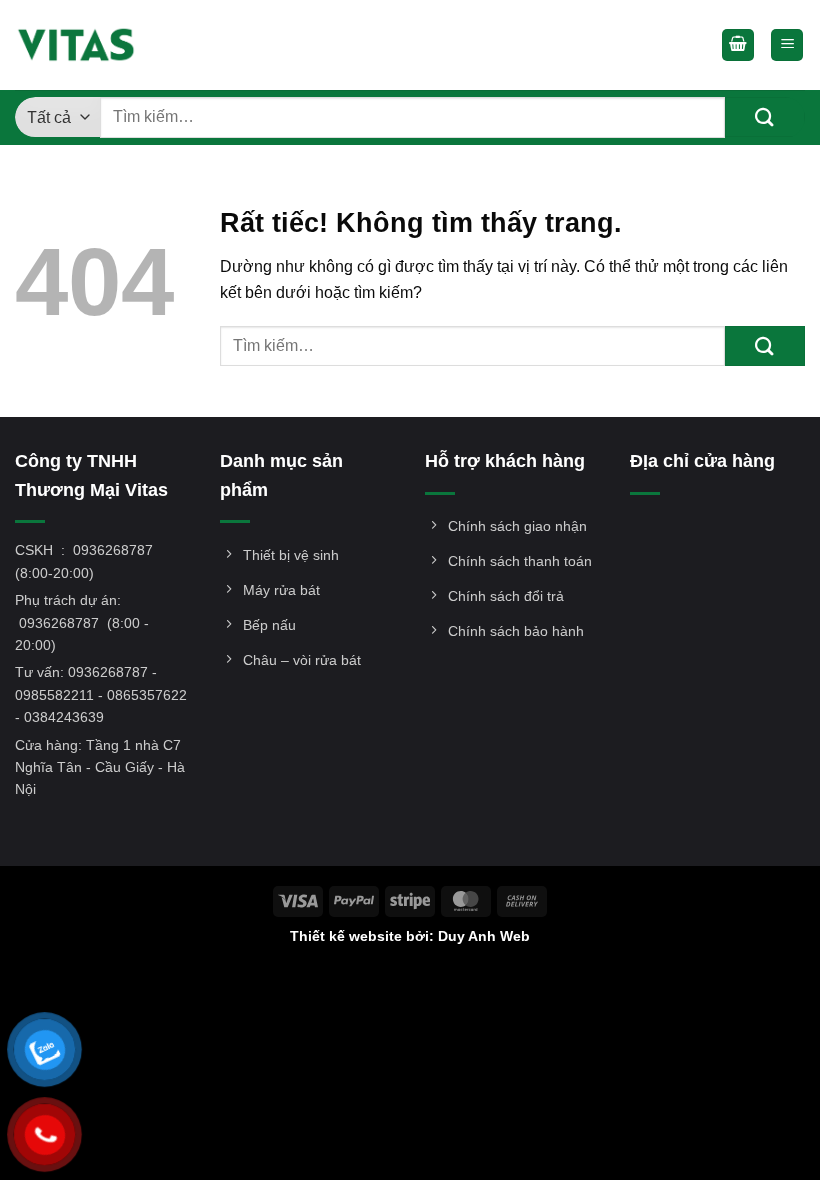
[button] (738, 45)
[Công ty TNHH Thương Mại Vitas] (82, 45)
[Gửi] (765, 117)
